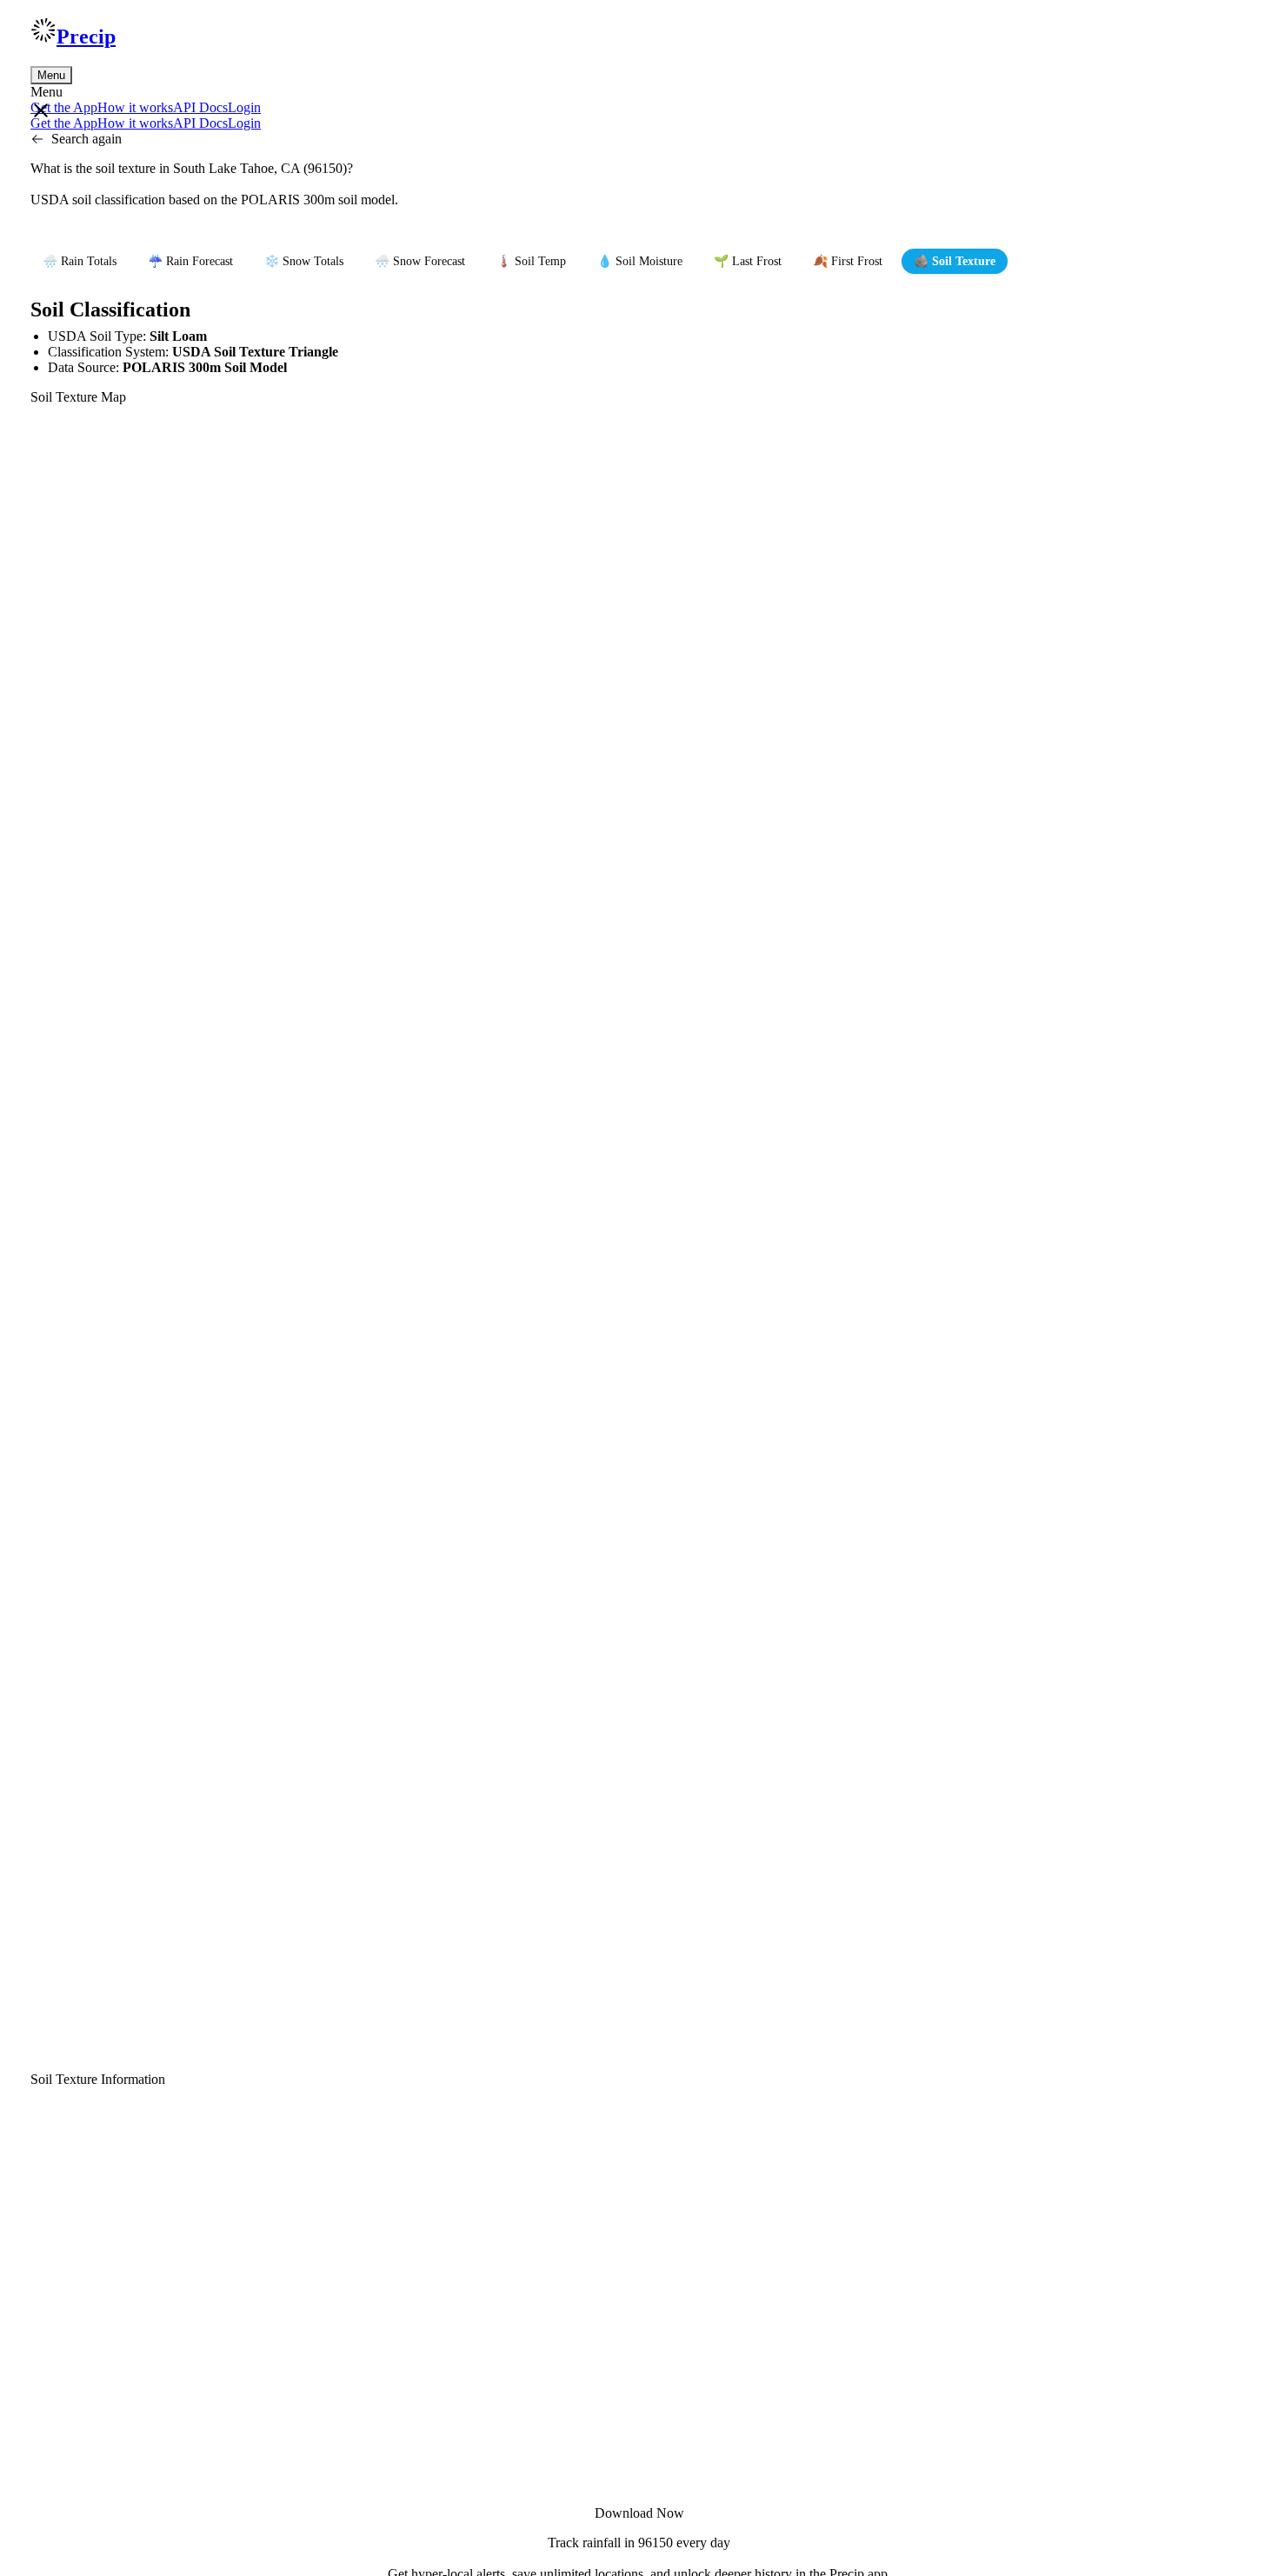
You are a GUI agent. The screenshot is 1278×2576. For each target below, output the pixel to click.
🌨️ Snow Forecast (420, 261)
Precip (86, 37)
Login (244, 107)
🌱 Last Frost (748, 261)
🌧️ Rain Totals (80, 261)
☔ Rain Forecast (190, 261)
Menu (51, 75)
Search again (87, 139)
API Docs (200, 107)
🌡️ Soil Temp (531, 261)
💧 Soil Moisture (640, 261)
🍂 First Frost (848, 261)
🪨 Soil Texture (955, 261)
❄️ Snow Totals (304, 261)
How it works (135, 107)
